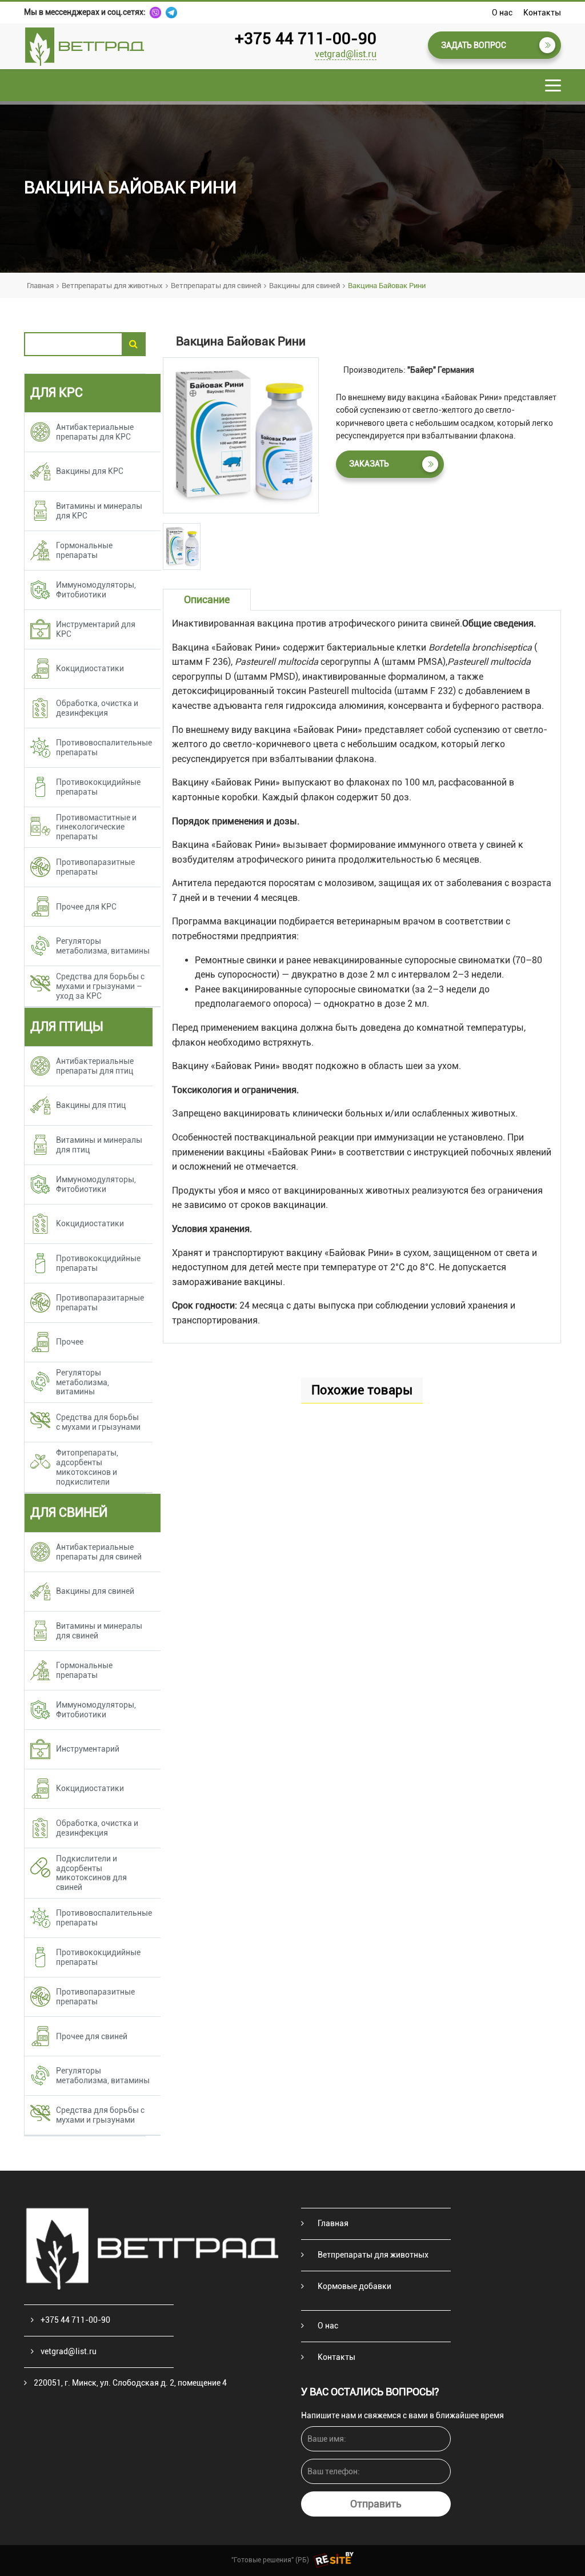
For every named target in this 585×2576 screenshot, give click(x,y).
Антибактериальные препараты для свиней (99, 1552)
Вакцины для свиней (304, 286)
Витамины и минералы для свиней (99, 1631)
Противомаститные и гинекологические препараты (96, 827)
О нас (502, 13)
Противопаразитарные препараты (100, 1303)
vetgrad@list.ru (346, 54)
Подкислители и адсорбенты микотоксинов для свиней (91, 1873)
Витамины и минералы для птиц (99, 1145)
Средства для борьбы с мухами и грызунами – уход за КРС (100, 986)
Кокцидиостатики (90, 668)
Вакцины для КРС (90, 471)
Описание (207, 599)
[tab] (182, 547)
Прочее (70, 1342)
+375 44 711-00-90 (306, 39)
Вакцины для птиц (91, 1105)
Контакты (542, 13)
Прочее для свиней (92, 2036)
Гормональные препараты (84, 550)
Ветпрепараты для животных (112, 286)
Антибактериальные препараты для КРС (95, 432)
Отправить (376, 2504)
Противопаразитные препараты (95, 867)
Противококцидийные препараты (98, 787)
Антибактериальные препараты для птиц (95, 1066)
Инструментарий (88, 1749)
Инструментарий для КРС (96, 629)
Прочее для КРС (86, 907)
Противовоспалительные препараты (104, 747)
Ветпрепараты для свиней (216, 286)
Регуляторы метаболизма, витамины (103, 946)
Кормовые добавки (354, 2286)
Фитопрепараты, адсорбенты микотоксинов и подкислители (87, 1467)
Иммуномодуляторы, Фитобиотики (96, 590)
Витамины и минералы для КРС (99, 511)
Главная (40, 286)
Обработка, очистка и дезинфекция (97, 708)
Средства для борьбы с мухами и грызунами (98, 1422)
